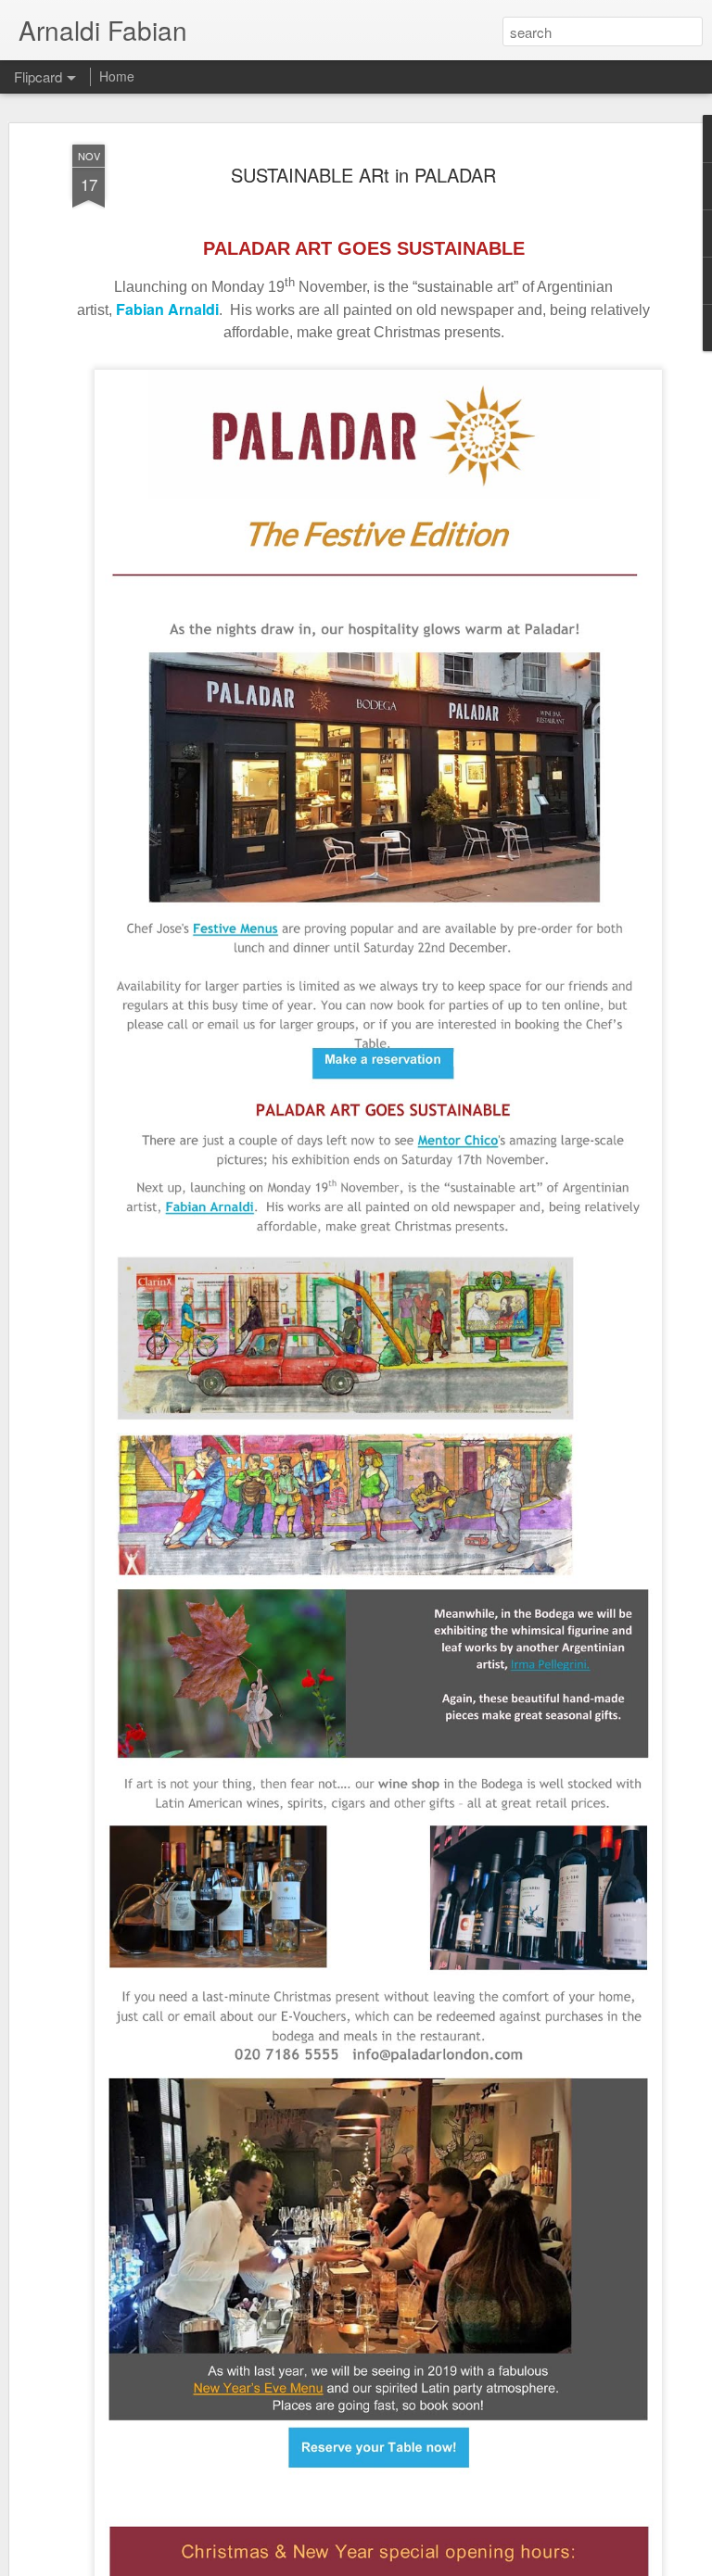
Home (117, 76)
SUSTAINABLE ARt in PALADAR (363, 175)
